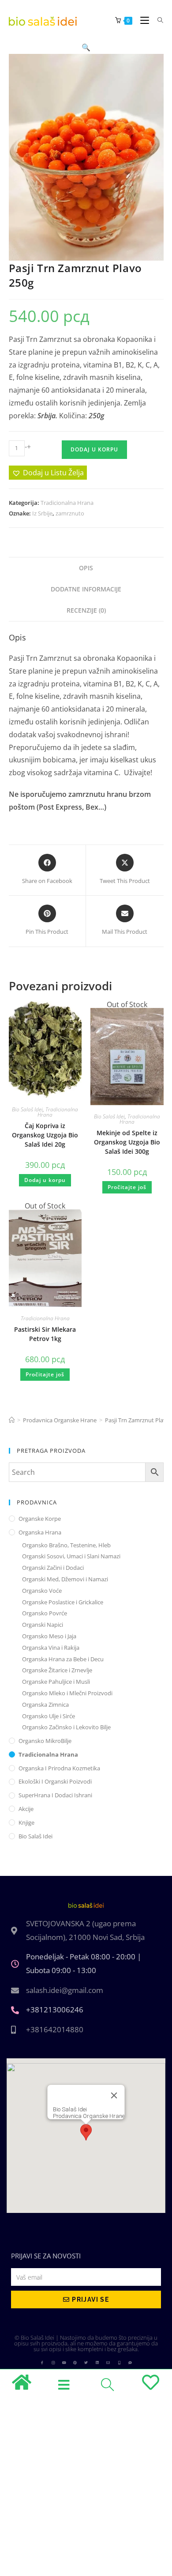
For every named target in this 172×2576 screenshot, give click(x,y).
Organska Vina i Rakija (51, 1648)
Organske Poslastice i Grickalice (63, 1602)
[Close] (114, 2095)
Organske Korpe (40, 1519)
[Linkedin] (97, 2363)
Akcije (26, 1809)
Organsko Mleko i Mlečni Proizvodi (67, 1693)
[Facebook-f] (42, 2363)
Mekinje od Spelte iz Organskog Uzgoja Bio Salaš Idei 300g (127, 1142)
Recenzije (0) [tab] (86, 610)
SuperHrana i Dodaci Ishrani (55, 1795)
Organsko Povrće (45, 1613)
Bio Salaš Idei (27, 1109)
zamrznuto (70, 513)
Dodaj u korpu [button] (45, 1180)
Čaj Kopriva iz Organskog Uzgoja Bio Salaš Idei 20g (45, 1135)
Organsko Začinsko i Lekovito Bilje (66, 1727)
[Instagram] (53, 2363)
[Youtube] (64, 2363)
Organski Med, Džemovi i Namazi (65, 1579)
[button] (86, 47)
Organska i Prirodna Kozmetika (59, 1768)
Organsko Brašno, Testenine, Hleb (66, 1545)
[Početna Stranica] (12, 1420)
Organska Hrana (40, 1532)
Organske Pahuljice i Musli (56, 1682)
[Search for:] (157, 20)
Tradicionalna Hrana (67, 503)
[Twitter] (86, 2363)
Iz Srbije (42, 513)
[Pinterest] (75, 2363)
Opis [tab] (86, 568)
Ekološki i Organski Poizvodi (55, 1781)
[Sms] (130, 2363)
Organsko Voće (42, 1591)
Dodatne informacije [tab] (86, 589)
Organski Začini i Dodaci (53, 1568)
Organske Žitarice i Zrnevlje (57, 1670)
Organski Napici (43, 1625)
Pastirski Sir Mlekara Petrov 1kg (45, 1334)
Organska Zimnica (45, 1705)
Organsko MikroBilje (45, 1741)
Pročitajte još (127, 1187)
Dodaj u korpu (94, 449)
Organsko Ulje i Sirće (49, 1716)
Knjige (26, 1822)
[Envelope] (108, 2363)
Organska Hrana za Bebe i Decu (63, 1659)
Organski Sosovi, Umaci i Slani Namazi (71, 1556)
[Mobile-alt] (119, 2363)
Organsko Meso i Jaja (49, 1636)
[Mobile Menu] (142, 20)
